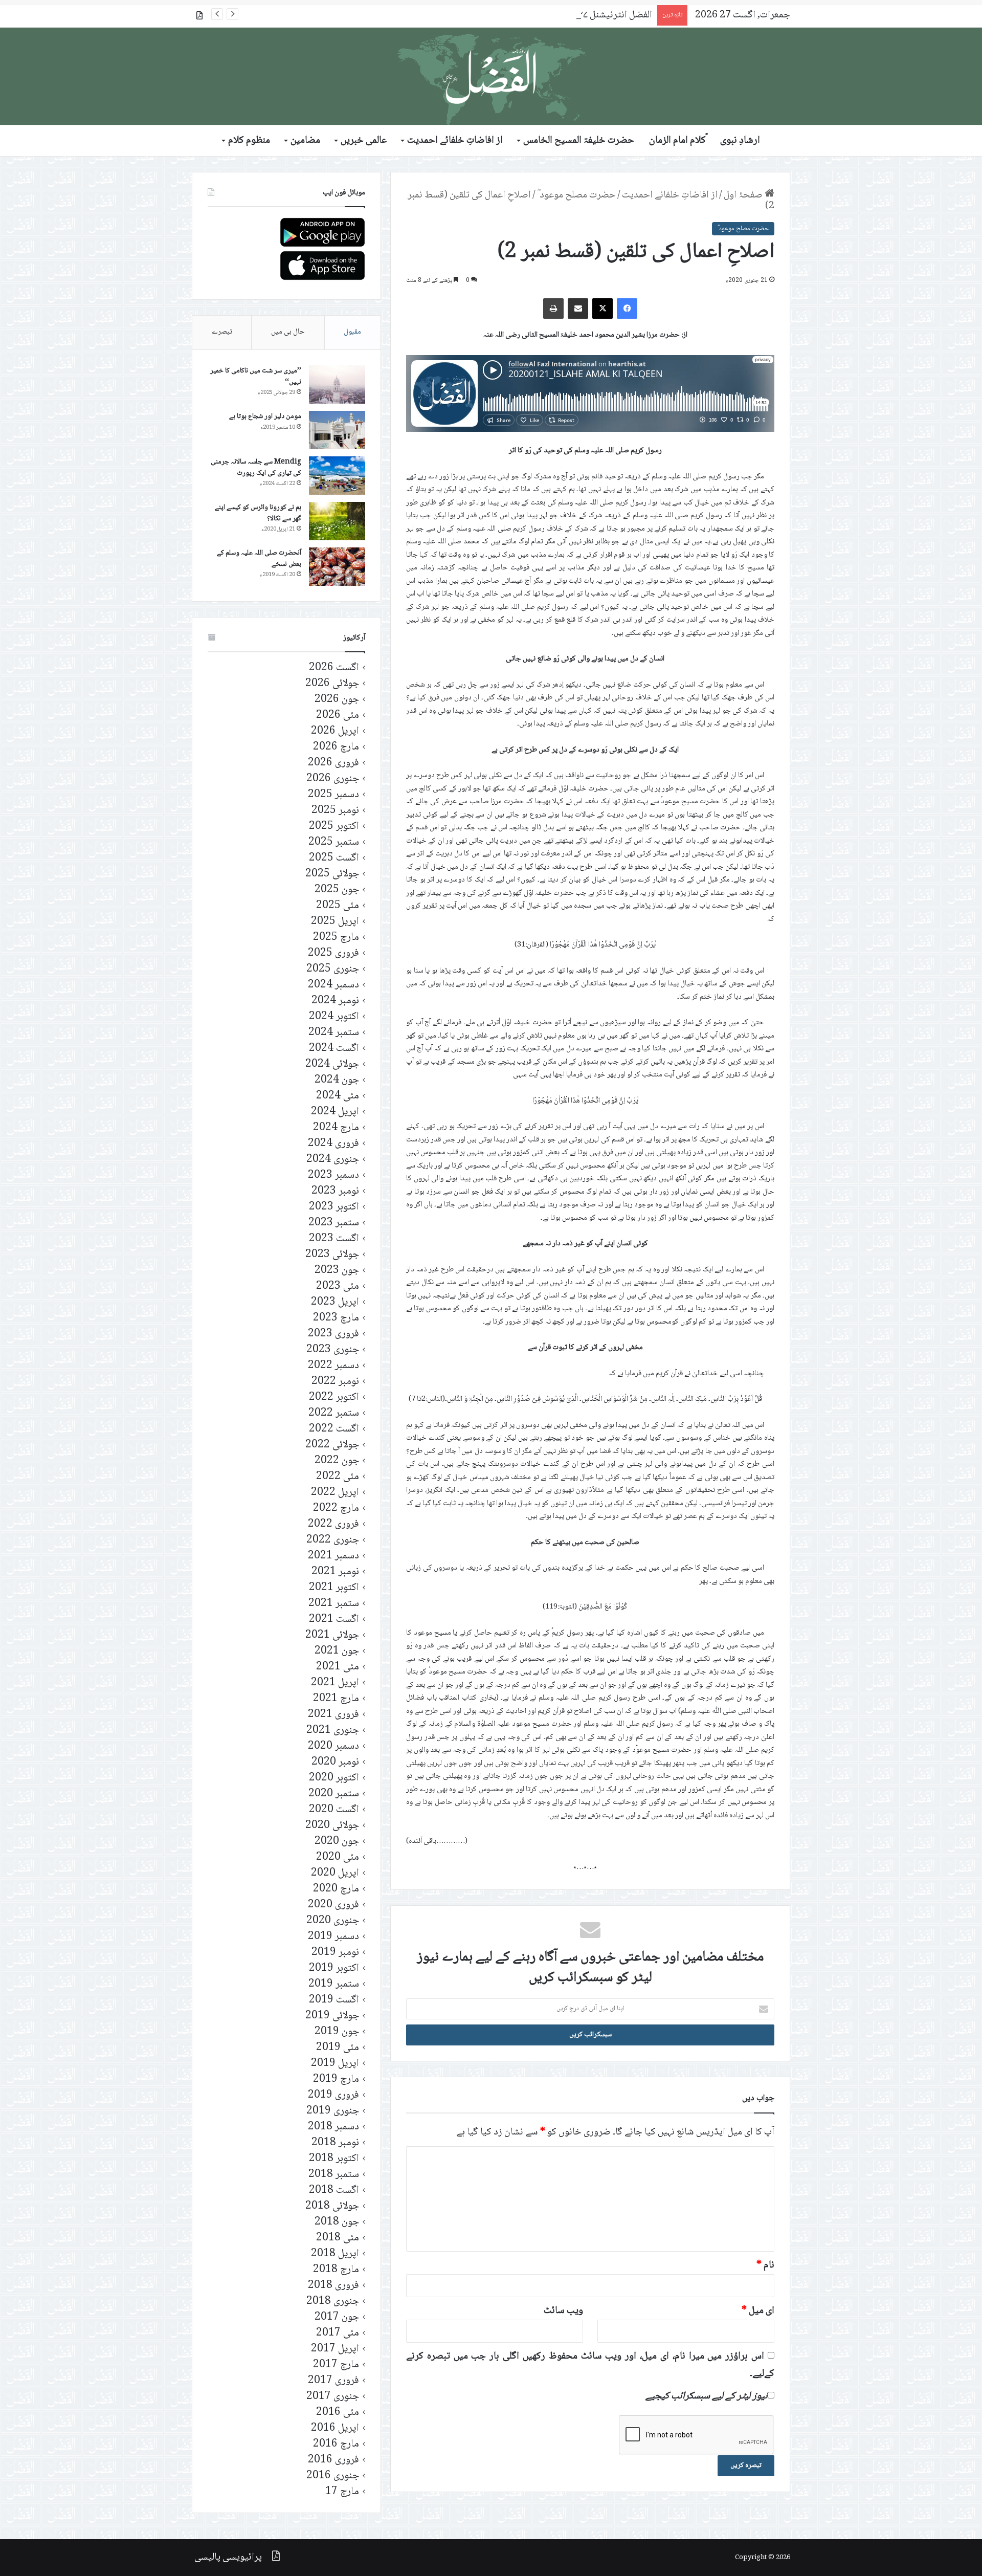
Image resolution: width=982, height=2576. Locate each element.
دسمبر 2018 (333, 2127)
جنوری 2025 (333, 969)
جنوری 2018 (333, 2302)
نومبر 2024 (335, 1001)
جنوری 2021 (333, 1731)
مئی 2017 (338, 2333)
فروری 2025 (333, 953)
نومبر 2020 (335, 1762)
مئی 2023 (338, 1286)
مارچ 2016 (336, 2444)
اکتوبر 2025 (334, 827)
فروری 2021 (333, 1715)
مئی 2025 (338, 906)
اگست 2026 (334, 668)
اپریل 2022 (335, 1493)
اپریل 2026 (335, 731)
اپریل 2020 (335, 1873)
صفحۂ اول (744, 195)
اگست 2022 (334, 1429)
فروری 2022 (333, 1524)
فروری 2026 (333, 763)
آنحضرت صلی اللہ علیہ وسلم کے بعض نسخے (259, 559)
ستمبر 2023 (334, 1223)
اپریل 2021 (335, 1683)
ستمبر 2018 (334, 2175)
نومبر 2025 (335, 811)
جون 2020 (337, 1842)
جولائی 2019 (332, 2016)
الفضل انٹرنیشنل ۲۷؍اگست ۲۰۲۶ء (590, 15)
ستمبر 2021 (334, 1604)
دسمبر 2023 (333, 1175)
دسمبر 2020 (333, 1746)
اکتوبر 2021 (334, 1588)
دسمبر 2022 (333, 1366)
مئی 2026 (338, 715)
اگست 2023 (334, 1239)
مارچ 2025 (336, 938)
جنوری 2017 (333, 2397)
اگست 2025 (334, 858)
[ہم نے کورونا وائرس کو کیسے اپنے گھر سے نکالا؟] (337, 521)
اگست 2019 (334, 2000)
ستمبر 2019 (334, 1984)
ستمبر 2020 (334, 1794)
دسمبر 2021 (333, 1556)
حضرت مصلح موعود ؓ (576, 195)
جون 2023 (337, 1271)
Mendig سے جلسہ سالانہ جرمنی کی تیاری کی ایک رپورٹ (256, 468)
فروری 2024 (333, 1144)
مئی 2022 (338, 1477)
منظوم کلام (249, 141)
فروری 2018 (333, 2286)
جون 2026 (337, 700)
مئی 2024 (338, 1096)
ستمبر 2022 (334, 1413)
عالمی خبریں (364, 141)
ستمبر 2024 (334, 1033)
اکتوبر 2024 (334, 1017)
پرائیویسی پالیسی (228, 2558)
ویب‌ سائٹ (563, 2311)
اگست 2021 (334, 1620)
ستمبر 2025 (334, 842)
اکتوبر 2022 (334, 1397)
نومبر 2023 (335, 1191)
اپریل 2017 (335, 2349)
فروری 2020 (333, 1905)
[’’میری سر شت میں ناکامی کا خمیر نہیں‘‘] (337, 384)
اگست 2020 (334, 1810)
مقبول (352, 332)
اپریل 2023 (335, 1302)
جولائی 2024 (332, 1064)
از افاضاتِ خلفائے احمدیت (455, 141)
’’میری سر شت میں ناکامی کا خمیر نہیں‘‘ (256, 377)
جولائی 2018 (332, 2206)
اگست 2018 (334, 2190)
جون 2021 (337, 1651)
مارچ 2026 (336, 747)
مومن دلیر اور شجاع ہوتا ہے (265, 416)
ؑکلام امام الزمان (677, 141)
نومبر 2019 (335, 1953)
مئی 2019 (338, 2048)
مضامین (305, 141)
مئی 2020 (338, 1857)
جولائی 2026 (332, 684)
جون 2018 (337, 2222)
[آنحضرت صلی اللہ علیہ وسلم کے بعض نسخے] (337, 567)
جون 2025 (337, 890)
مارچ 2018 (336, 2270)
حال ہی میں (288, 332)
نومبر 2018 (335, 2143)
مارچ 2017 (336, 2365)
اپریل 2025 (335, 922)
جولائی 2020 (332, 1826)
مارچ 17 (342, 2492)
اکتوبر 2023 (334, 1207)
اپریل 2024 (335, 1112)
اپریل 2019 (335, 2064)
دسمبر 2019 (333, 1937)
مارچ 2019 (336, 2079)
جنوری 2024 (333, 1160)
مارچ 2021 (336, 1699)
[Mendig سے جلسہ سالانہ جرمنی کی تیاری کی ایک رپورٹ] (337, 476)
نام (765, 2265)
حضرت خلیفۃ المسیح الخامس (579, 141)
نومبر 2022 (335, 1382)
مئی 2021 (338, 1667)
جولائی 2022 (332, 1445)
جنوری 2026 (333, 779)
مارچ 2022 (336, 1509)
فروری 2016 (333, 2460)
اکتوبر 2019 (334, 1968)
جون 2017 (337, 2317)
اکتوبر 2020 (334, 1778)
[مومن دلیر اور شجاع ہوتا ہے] (337, 430)
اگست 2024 (334, 1049)
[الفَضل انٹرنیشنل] (491, 76)
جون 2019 (337, 2032)
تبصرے (222, 332)
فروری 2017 (333, 2381)
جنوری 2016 (333, 2476)
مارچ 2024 (336, 1128)
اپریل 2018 (335, 2254)
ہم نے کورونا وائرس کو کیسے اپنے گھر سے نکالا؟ (258, 513)
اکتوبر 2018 (334, 2159)
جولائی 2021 (332, 1635)
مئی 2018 (338, 2238)
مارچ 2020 (336, 1889)
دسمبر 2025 (333, 795)
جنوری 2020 (333, 1921)
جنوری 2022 (333, 1540)
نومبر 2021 (335, 1572)
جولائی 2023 (332, 1255)
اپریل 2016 (335, 2428)
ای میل (758, 2311)
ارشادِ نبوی (740, 141)
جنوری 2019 (333, 2111)
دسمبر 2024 (333, 985)
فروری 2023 (333, 1334)
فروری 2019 (333, 2095)
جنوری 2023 (333, 1350)
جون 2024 (337, 1080)
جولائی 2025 (332, 874)
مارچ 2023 (336, 1318)
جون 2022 (337, 1461)
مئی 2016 (338, 2413)
